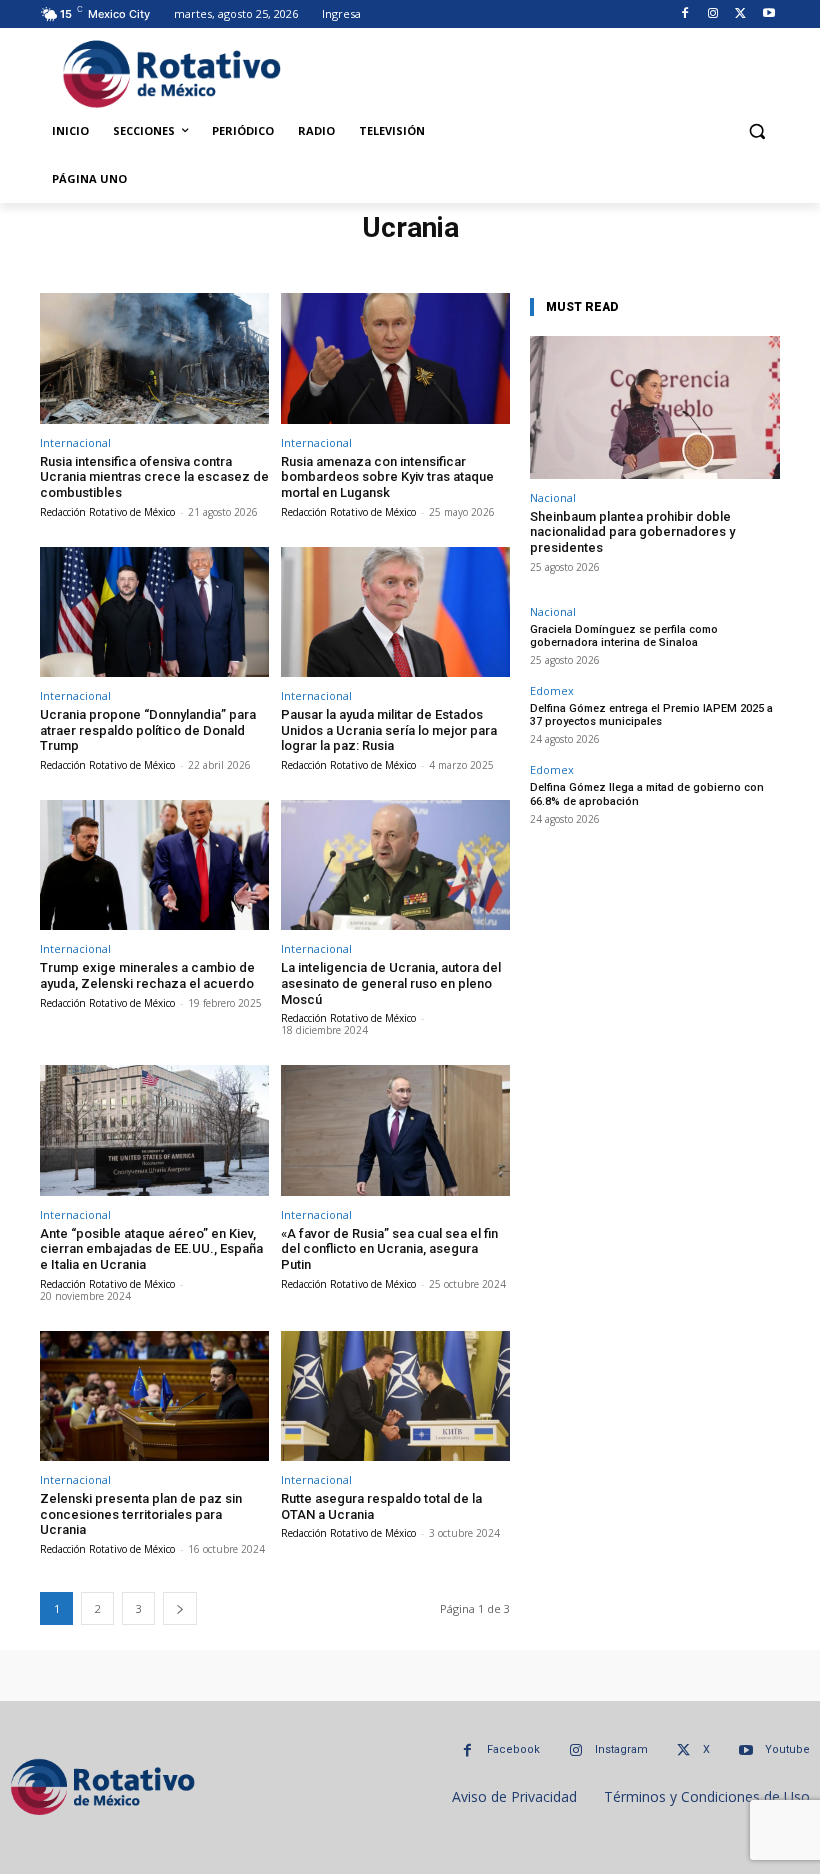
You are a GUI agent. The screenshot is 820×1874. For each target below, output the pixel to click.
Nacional (553, 497)
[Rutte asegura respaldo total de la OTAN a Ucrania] (395, 1396)
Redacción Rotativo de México (107, 512)
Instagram (621, 1749)
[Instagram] (713, 14)
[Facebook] (685, 14)
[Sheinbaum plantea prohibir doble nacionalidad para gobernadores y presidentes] (655, 407)
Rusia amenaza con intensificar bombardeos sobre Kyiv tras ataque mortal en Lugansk (387, 477)
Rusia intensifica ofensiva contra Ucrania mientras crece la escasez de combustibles (154, 477)
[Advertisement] (537, 71)
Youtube (787, 1749)
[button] (756, 131)
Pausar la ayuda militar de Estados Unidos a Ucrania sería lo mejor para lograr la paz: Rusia (389, 730)
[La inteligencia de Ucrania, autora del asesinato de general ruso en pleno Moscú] (395, 865)
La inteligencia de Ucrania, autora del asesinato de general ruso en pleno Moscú (391, 983)
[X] (740, 14)
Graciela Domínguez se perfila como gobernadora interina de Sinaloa (624, 636)
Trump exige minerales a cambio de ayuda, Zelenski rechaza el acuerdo (147, 975)
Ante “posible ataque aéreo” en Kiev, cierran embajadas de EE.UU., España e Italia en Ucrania (151, 1249)
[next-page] (180, 1608)
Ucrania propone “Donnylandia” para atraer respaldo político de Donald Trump (148, 730)
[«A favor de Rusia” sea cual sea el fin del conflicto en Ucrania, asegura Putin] (395, 1130)
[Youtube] (768, 14)
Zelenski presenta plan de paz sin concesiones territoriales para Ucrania (141, 1514)
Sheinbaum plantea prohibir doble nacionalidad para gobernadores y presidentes (632, 532)
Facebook (513, 1749)
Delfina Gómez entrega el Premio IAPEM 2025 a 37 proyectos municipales (651, 715)
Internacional (75, 442)
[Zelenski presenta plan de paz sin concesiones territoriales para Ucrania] (154, 1396)
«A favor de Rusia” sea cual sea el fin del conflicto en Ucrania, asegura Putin (389, 1249)
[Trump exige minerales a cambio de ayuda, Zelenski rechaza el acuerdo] (154, 865)
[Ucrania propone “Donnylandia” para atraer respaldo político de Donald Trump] (154, 612)
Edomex (552, 690)
